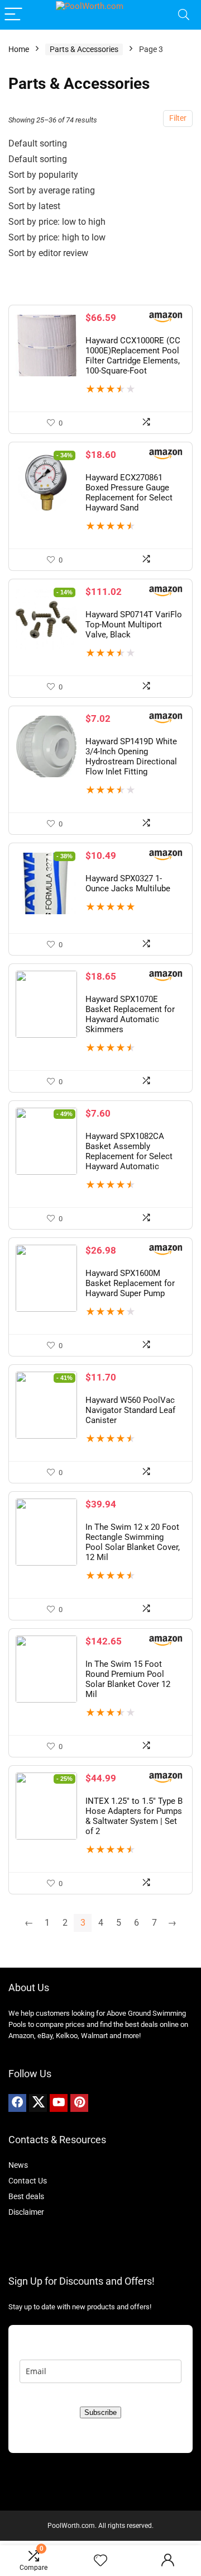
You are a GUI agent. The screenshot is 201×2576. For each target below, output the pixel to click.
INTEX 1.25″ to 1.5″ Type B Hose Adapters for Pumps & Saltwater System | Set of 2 (134, 1816)
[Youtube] (59, 2103)
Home (19, 49)
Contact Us (28, 2181)
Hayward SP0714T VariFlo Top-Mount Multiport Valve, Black (134, 625)
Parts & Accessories (84, 49)
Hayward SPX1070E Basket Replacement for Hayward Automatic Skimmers (130, 1014)
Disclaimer (26, 2212)
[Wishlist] (100, 2561)
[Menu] (13, 15)
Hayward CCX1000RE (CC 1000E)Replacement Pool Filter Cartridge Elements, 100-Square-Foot (133, 356)
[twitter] (38, 2103)
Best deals (26, 2196)
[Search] (184, 15)
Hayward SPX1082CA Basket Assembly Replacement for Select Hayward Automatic (129, 1151)
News (18, 2165)
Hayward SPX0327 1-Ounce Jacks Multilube (128, 883)
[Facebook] (17, 2103)
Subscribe (100, 2412)
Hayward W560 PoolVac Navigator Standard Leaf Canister (130, 1410)
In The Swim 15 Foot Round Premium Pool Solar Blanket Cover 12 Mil (128, 1679)
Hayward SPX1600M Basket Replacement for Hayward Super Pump (130, 1283)
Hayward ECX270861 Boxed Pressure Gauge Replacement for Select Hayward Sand (129, 493)
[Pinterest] (79, 2103)
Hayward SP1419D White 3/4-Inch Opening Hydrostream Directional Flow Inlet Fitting (131, 757)
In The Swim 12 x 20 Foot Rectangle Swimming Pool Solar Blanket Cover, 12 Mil (133, 1542)
